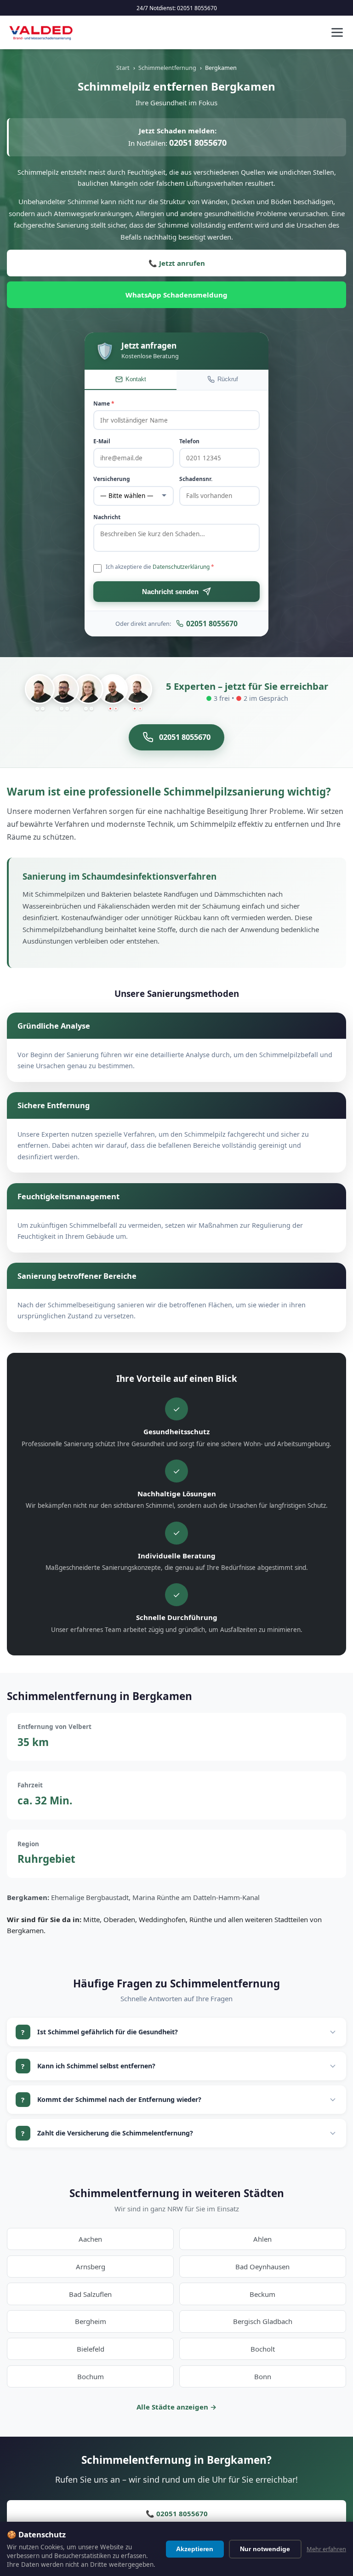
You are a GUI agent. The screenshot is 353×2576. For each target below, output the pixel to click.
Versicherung (112, 479)
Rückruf (228, 379)
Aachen (90, 2239)
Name (104, 404)
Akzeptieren (195, 2549)
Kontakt (136, 379)
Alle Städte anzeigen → (176, 2407)
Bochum (91, 2376)
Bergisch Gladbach (263, 2321)
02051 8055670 (197, 8)
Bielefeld (91, 2349)
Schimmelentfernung (167, 68)
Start (123, 68)
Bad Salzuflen (90, 2294)
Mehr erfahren (326, 2549)
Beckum (262, 2294)
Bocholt (263, 2349)
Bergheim (91, 2321)
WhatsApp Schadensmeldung (176, 295)
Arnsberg (91, 2267)
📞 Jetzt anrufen (177, 263)
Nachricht (107, 517)
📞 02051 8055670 (177, 2513)
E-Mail (102, 441)
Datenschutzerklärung (181, 567)
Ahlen (262, 2239)
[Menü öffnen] (337, 32)
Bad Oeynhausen (262, 2267)
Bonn (263, 2376)
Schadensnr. (196, 479)
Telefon (189, 441)
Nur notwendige (265, 2549)
